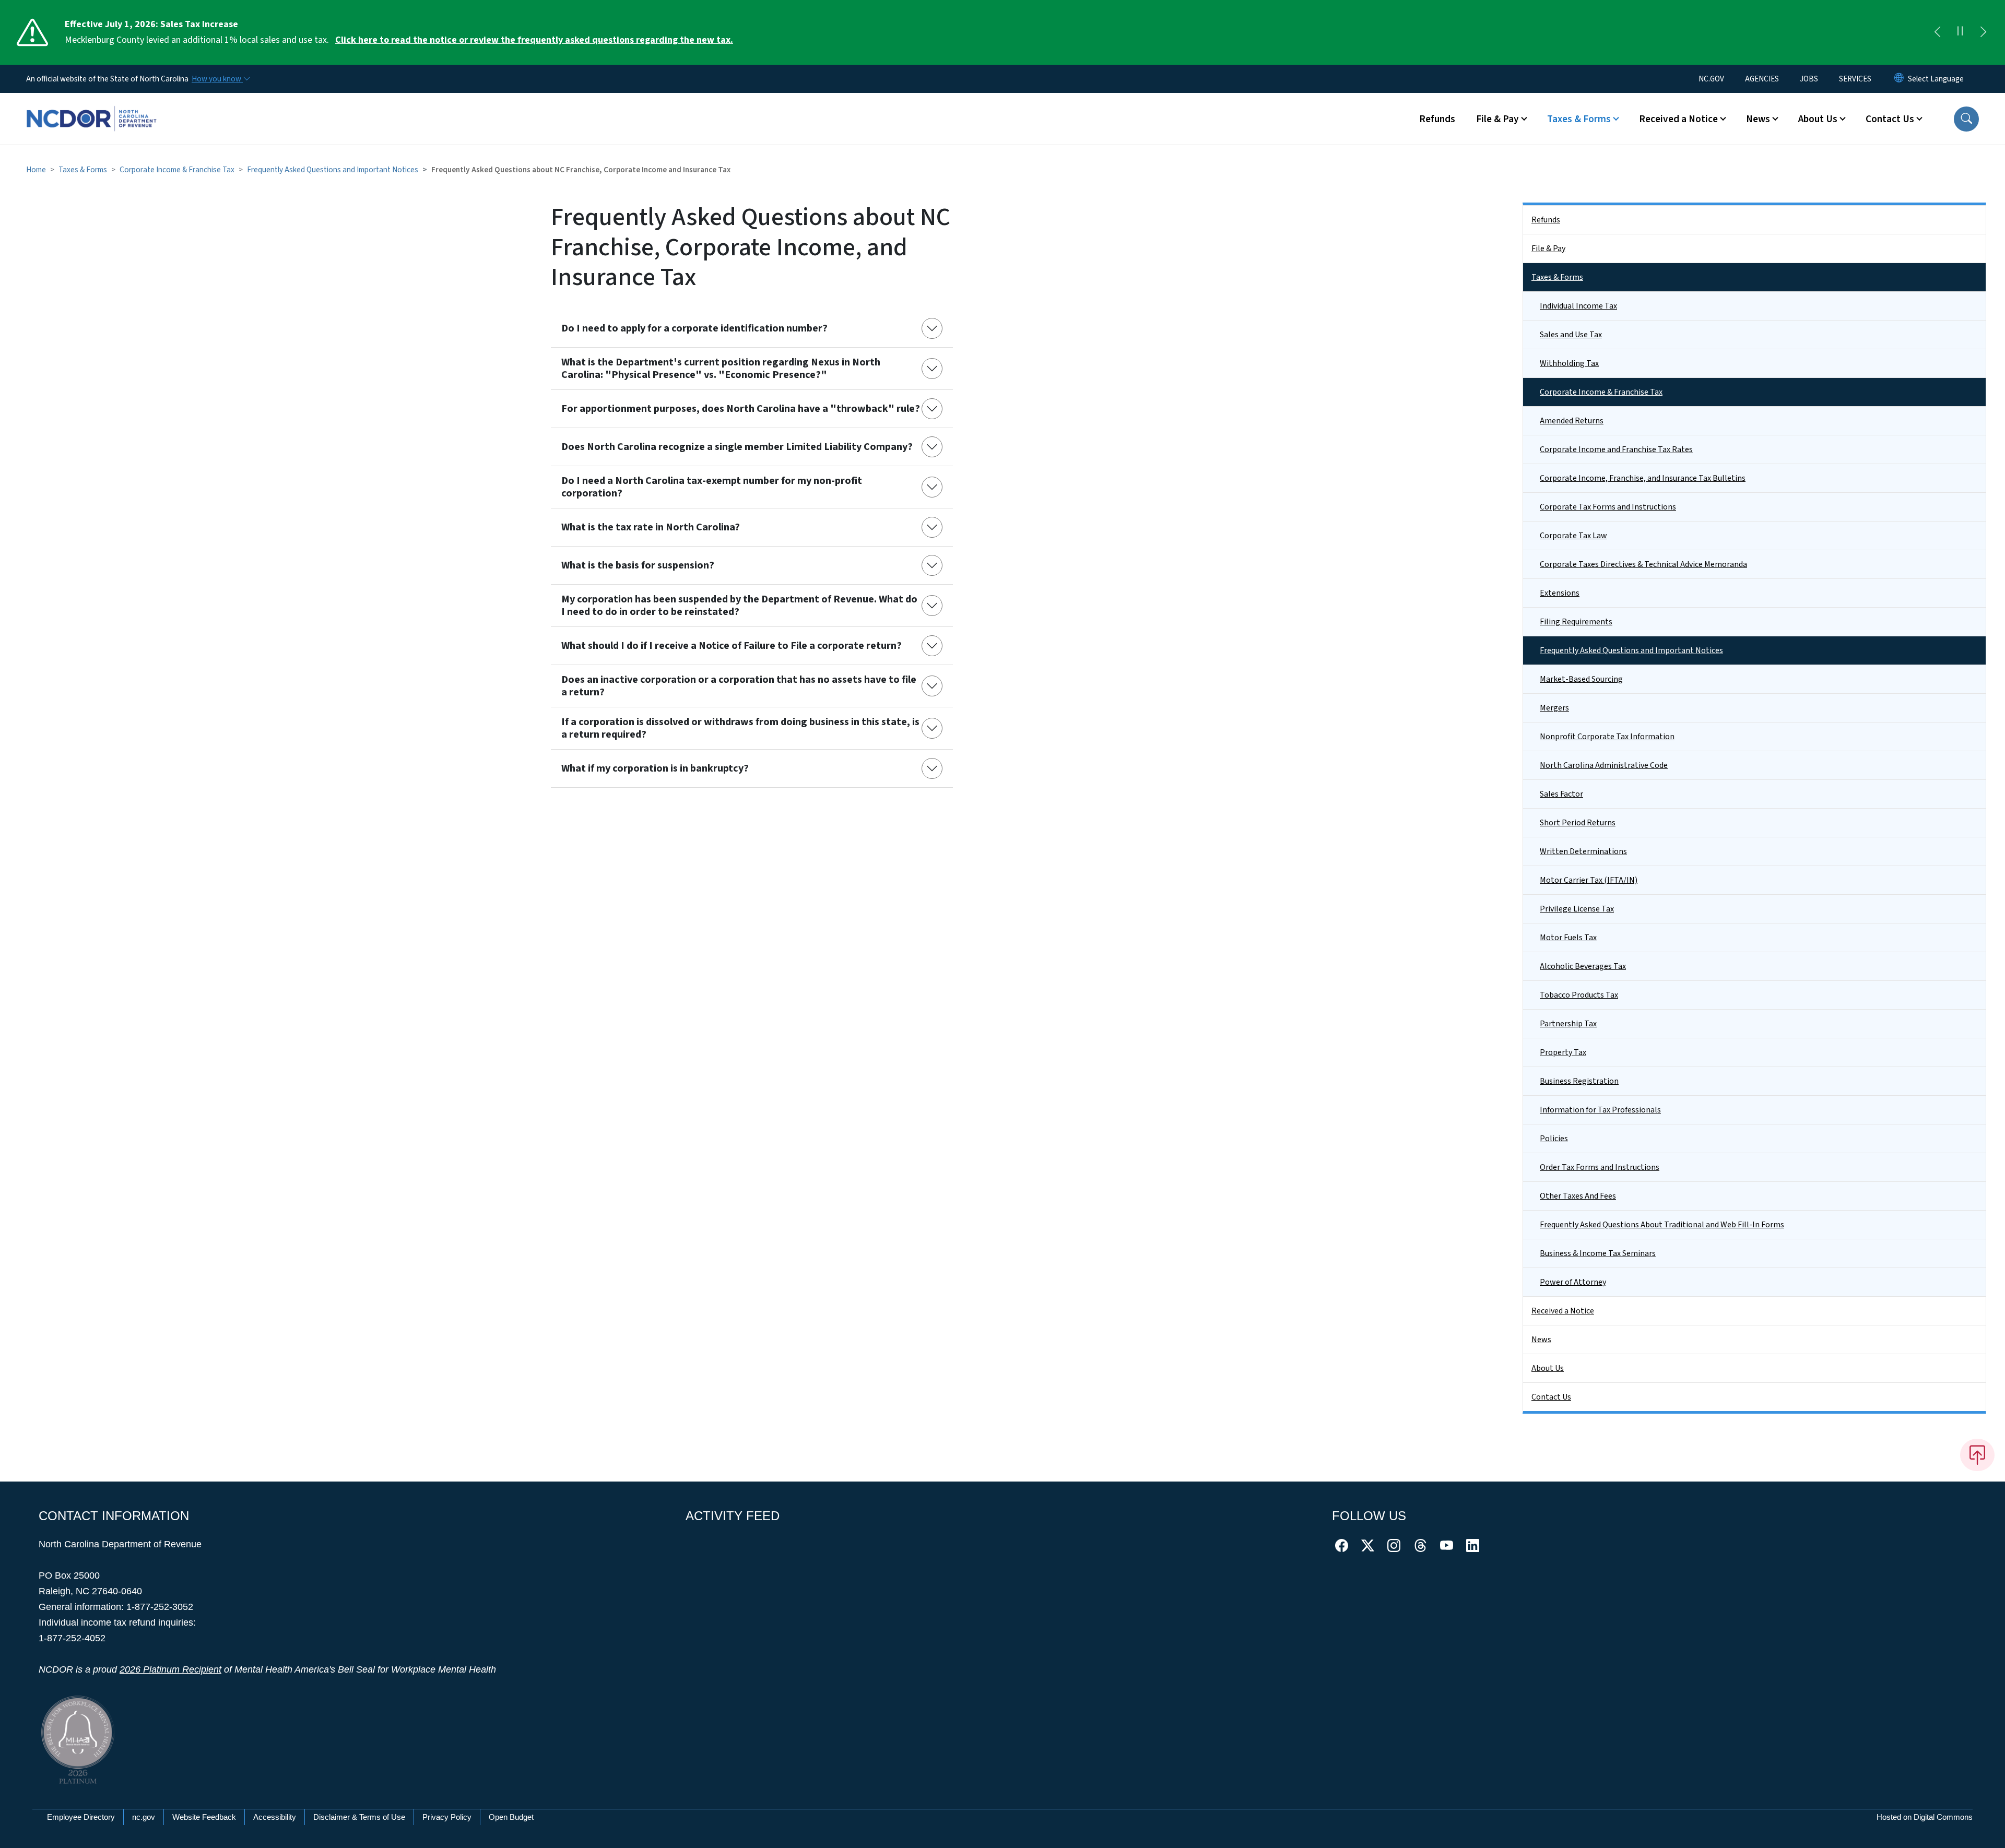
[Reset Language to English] (1899, 79)
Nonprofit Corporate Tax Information (1607, 737)
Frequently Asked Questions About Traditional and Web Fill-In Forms (1662, 1225)
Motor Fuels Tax (1568, 938)
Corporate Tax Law (1573, 536)
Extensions (1560, 593)
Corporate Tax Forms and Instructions (1608, 507)
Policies (1554, 1139)
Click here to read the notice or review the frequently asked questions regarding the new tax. (534, 40)
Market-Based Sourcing (1581, 679)
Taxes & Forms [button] (1579, 119)
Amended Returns (1572, 421)
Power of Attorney (1573, 1282)
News (1541, 1340)
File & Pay (1548, 248)
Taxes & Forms (83, 170)
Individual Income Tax (1578, 306)
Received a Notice (1563, 1311)
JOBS (1809, 79)
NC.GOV (1711, 79)
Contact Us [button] (1890, 119)
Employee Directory (81, 1817)
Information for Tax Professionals (1600, 1110)
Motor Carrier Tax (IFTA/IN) (1589, 880)
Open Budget (511, 1817)
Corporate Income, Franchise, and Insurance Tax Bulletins (1643, 478)
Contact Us (1551, 1397)
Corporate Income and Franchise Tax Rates (1616, 449)
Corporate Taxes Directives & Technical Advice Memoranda (1643, 564)
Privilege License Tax (1577, 909)
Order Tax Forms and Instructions (1600, 1167)
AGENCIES (1762, 79)
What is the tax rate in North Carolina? (651, 527)
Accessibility (275, 1817)
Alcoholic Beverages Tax (1583, 966)
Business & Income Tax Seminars (1598, 1253)
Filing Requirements (1576, 622)
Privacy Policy (447, 1817)
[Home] (91, 107)
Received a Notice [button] (1678, 119)
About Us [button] (1818, 119)
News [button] (1758, 119)
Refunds (1437, 119)
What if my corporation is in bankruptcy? (655, 768)
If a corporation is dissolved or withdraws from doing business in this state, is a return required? (740, 728)
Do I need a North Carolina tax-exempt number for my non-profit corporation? (712, 487)
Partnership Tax (1568, 1024)
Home (36, 170)
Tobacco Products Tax (1579, 995)
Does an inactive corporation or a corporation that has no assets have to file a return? (739, 686)
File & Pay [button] (1497, 119)
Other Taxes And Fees (1578, 1196)
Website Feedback (204, 1817)
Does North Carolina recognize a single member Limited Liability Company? (737, 447)
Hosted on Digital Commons (1925, 1817)
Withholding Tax (1569, 363)
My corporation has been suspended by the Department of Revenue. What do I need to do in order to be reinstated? (739, 606)
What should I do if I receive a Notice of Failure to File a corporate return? (732, 646)
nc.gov (144, 1817)
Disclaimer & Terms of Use (359, 1817)
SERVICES (1855, 79)
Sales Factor (1561, 794)
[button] (1966, 119)
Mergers (1554, 708)
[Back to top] (1977, 1455)
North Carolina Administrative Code (1604, 765)
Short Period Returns (1578, 823)
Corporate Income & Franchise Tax (177, 170)
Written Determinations (1583, 851)
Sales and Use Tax (1571, 335)
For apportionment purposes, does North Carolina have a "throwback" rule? (741, 409)
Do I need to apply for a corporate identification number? (694, 328)
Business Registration (1579, 1081)
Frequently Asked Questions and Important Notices (333, 170)
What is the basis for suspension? (638, 565)
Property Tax (1563, 1052)
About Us (1548, 1368)
